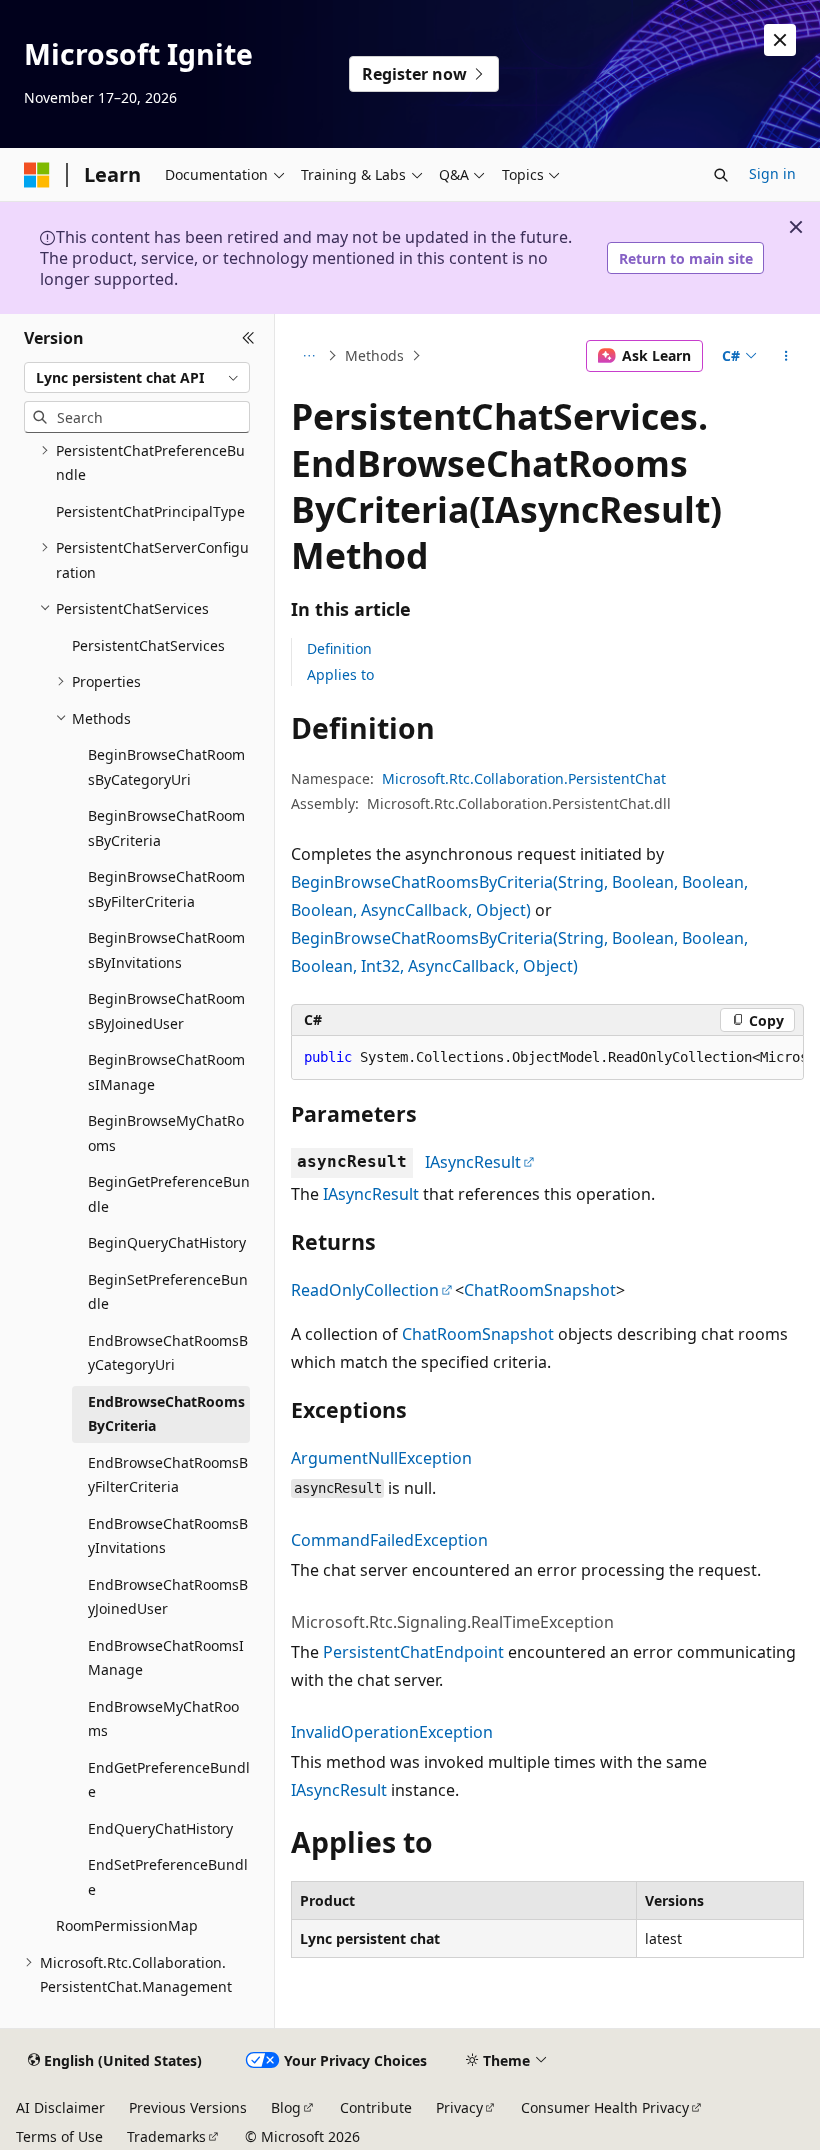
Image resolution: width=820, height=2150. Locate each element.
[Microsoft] (37, 175)
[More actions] (786, 356)
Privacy (459, 2107)
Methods (374, 355)
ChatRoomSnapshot (540, 1290)
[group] (547, 1058)
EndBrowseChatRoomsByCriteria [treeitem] (166, 1414)
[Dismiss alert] (780, 40)
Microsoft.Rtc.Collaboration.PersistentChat (524, 778)
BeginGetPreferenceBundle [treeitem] (169, 1194)
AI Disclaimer (60, 2107)
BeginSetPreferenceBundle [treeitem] (168, 1292)
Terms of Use (59, 2136)
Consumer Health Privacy (605, 2107)
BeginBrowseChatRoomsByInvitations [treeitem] (166, 950)
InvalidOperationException (392, 1732)
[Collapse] (248, 338)
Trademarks (166, 2136)
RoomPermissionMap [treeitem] (127, 1925)
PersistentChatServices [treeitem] (148, 645)
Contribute (376, 2107)
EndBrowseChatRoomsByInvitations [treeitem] (168, 1536)
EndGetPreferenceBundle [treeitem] (169, 1780)
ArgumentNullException (381, 1458)
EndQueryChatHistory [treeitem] (160, 1828)
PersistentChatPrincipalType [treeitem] (150, 511)
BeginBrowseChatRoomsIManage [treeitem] (166, 1072)
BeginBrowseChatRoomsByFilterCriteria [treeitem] (166, 889)
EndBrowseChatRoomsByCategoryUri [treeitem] (168, 1353)
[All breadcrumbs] (308, 356)
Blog (286, 2107)
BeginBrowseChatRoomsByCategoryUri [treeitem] (166, 767)
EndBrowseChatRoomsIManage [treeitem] (166, 1658)
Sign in (772, 173)
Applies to (340, 674)
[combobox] (137, 378)
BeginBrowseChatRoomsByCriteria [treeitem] (166, 828)
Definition (339, 648)
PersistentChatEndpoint (413, 1652)
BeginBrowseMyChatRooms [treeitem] (166, 1133)
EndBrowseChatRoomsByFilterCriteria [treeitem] (168, 1475)
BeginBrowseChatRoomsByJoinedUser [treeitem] (166, 1011)
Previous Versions (188, 2107)
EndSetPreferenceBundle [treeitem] (168, 1877)
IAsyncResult (473, 1162)
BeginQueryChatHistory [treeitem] (167, 1242)
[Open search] (721, 175)
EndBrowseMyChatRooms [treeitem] (163, 1719)
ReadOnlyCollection (365, 1290)
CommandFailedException (389, 1540)
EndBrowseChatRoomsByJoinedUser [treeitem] (168, 1597)
